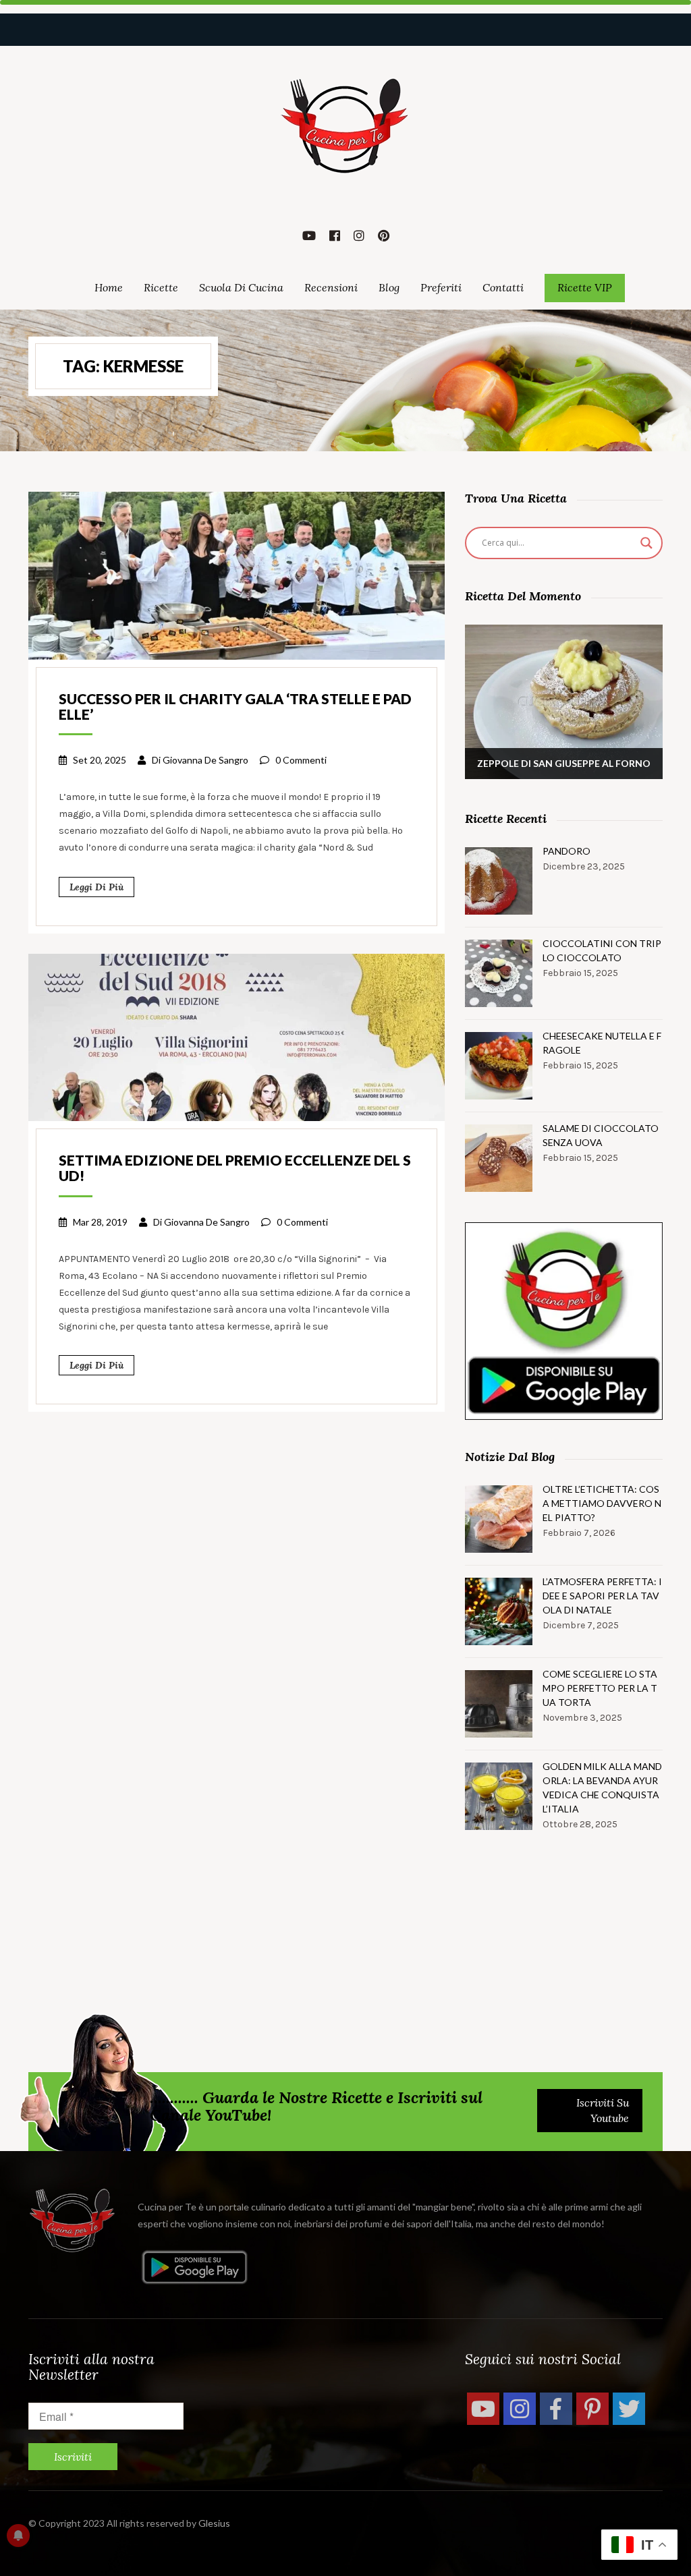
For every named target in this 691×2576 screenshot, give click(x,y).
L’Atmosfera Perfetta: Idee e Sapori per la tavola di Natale (602, 1596)
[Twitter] (629, 2409)
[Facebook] (556, 2409)
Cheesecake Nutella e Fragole (602, 1043)
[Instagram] (520, 2409)
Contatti (503, 287)
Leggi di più (96, 887)
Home (109, 287)
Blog (389, 287)
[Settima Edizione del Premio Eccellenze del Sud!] (237, 1036)
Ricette (161, 287)
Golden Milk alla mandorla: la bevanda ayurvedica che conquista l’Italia (602, 1787)
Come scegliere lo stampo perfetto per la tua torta (600, 1688)
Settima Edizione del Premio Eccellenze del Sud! (235, 1168)
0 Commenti (301, 760)
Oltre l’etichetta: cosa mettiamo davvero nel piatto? (602, 1503)
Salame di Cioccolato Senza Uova (601, 1135)
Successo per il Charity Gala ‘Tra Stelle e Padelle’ (235, 706)
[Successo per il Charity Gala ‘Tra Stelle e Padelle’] (237, 574)
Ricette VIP (585, 287)
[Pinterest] (592, 2409)
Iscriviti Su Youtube (603, 2110)
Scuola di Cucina (241, 287)
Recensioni (331, 287)
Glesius (214, 2523)
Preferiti (441, 287)
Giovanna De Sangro (205, 760)
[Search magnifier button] (646, 543)
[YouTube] (483, 2409)
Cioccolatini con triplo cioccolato (602, 950)
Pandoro (566, 851)
